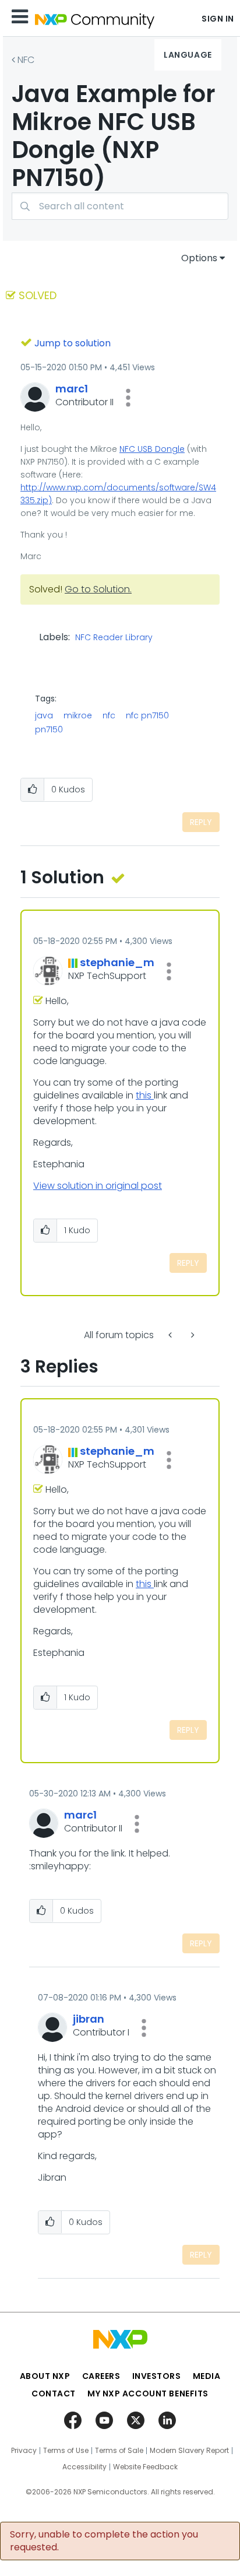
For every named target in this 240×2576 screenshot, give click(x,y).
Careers (101, 2376)
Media (207, 2376)
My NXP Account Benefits (148, 2393)
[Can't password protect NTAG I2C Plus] (192, 1335)
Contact (54, 2393)
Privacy (24, 2451)
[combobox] (120, 206)
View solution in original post (98, 1186)
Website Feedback (145, 2467)
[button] (128, 398)
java (44, 715)
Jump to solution (73, 343)
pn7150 (49, 729)
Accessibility (84, 2467)
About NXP (45, 2376)
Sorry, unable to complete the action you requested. (104, 2541)
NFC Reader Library (114, 638)
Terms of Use (66, 2451)
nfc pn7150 (147, 715)
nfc (109, 715)
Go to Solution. (98, 589)
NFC (26, 60)
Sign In (218, 19)
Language (188, 55)
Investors (157, 2376)
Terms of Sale (119, 2451)
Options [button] (199, 258)
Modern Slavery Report (189, 2451)
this (145, 1095)
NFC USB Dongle (152, 449)
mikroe (78, 715)
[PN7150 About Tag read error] (171, 1335)
